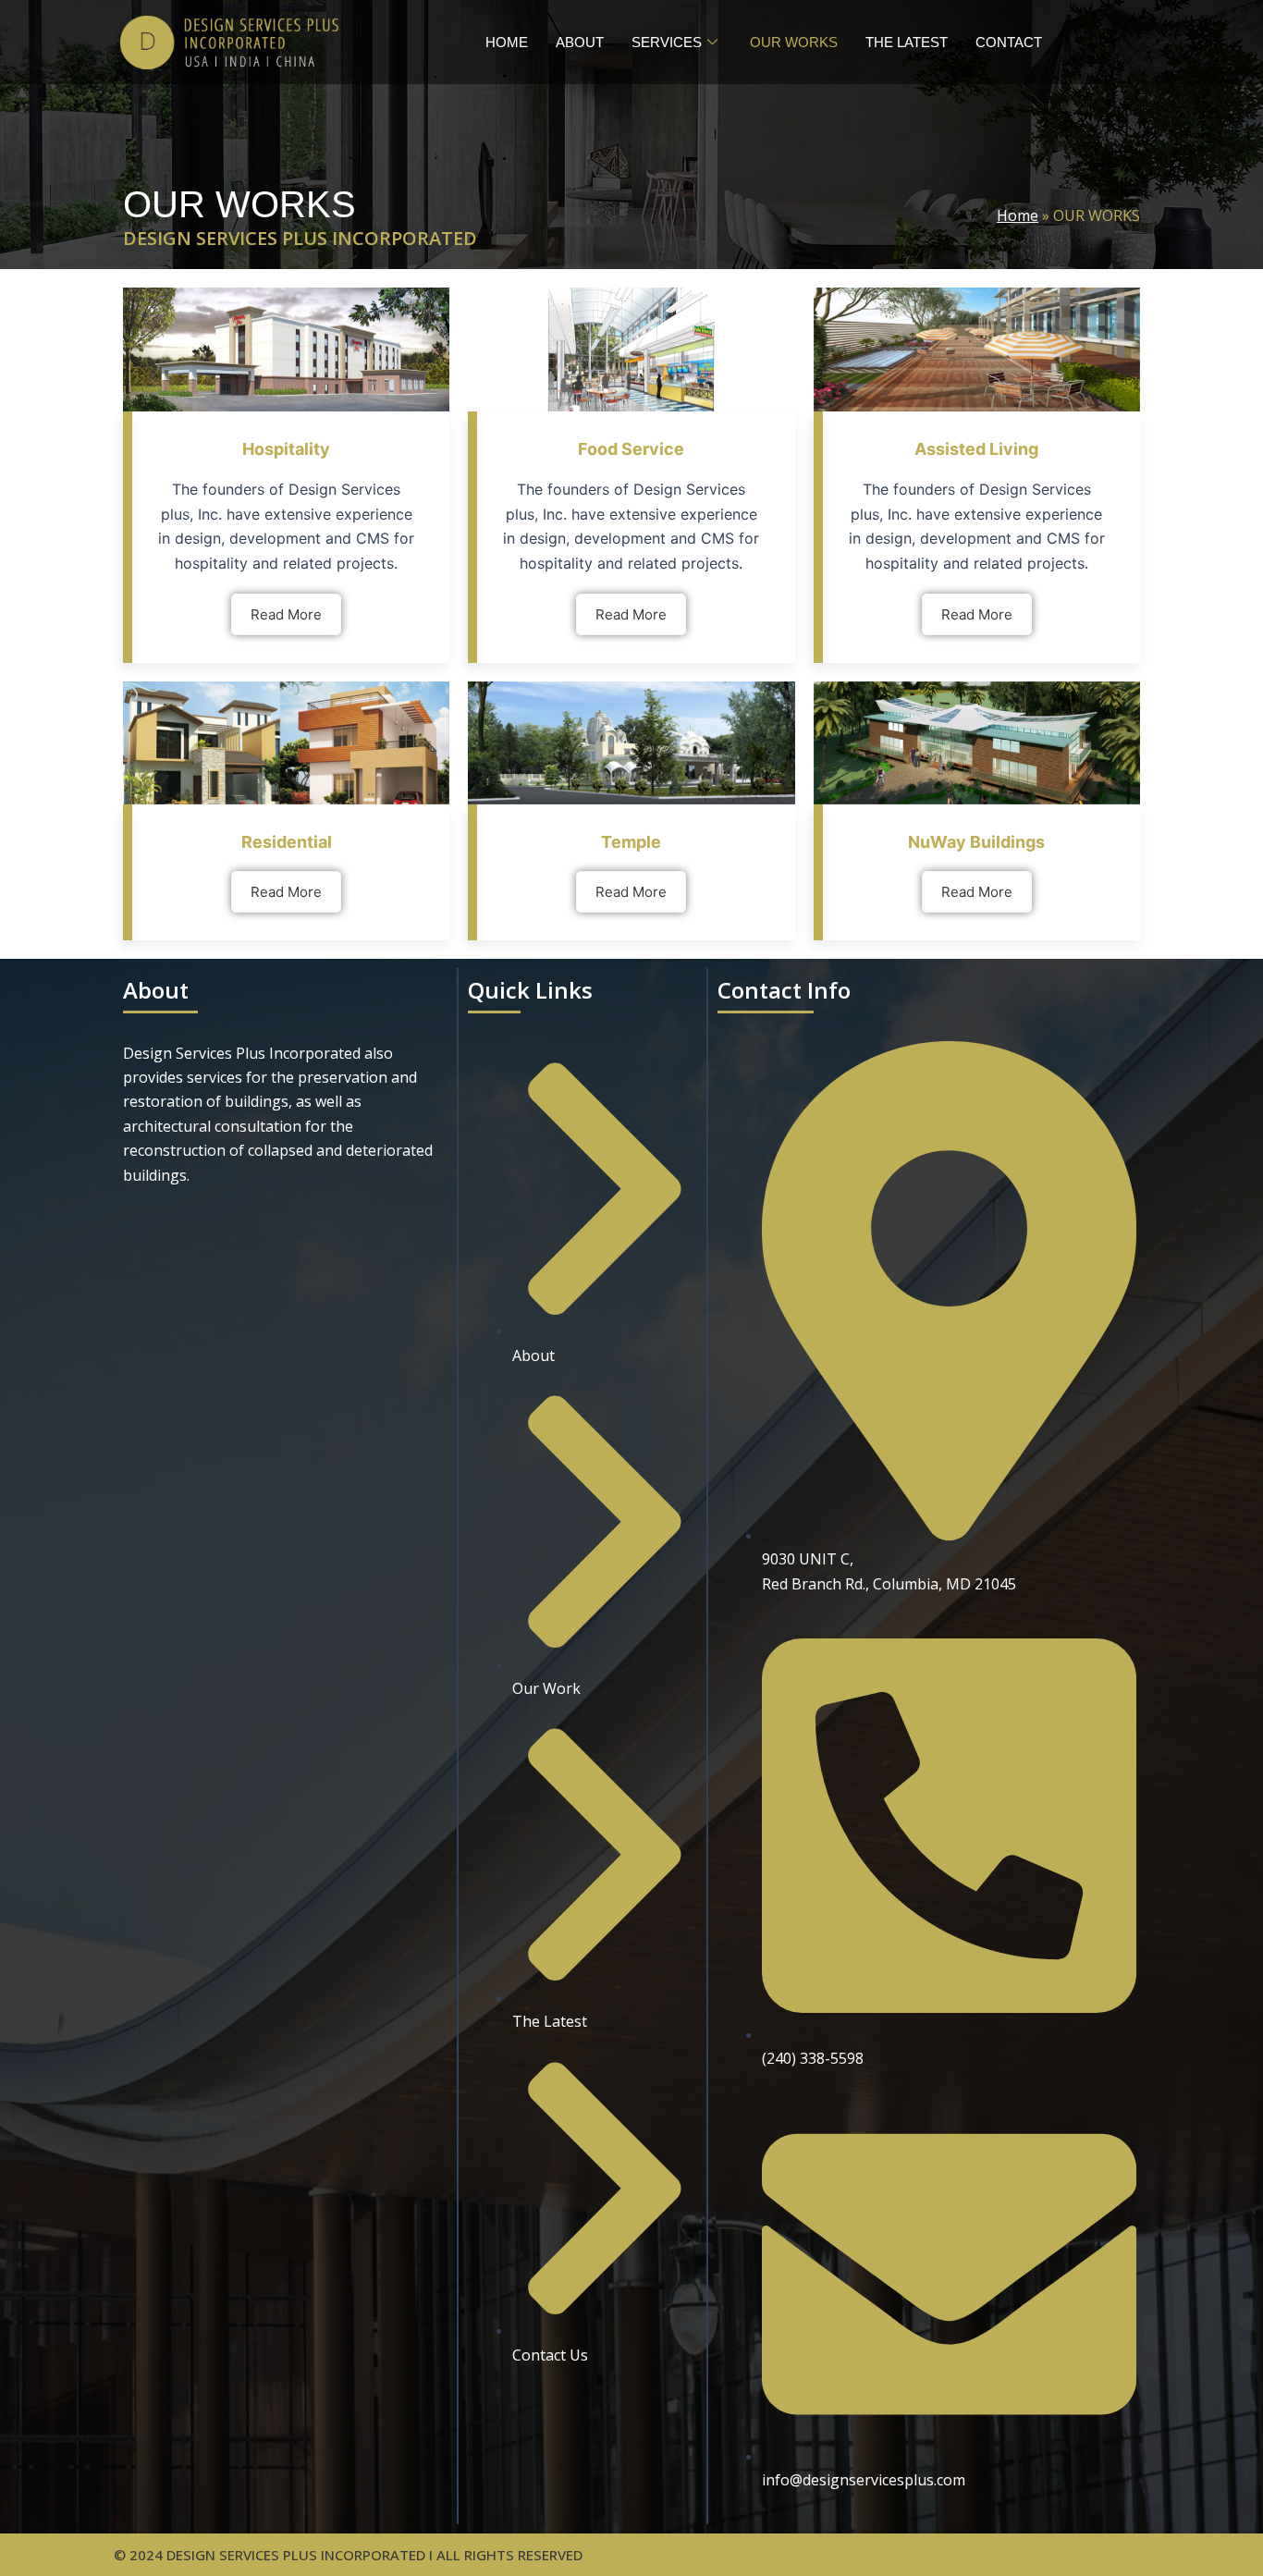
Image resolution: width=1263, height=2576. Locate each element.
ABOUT (580, 42)
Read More (286, 614)
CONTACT (1009, 42)
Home (1018, 215)
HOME (507, 42)
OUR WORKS (794, 42)
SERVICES (667, 42)
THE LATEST (907, 42)
